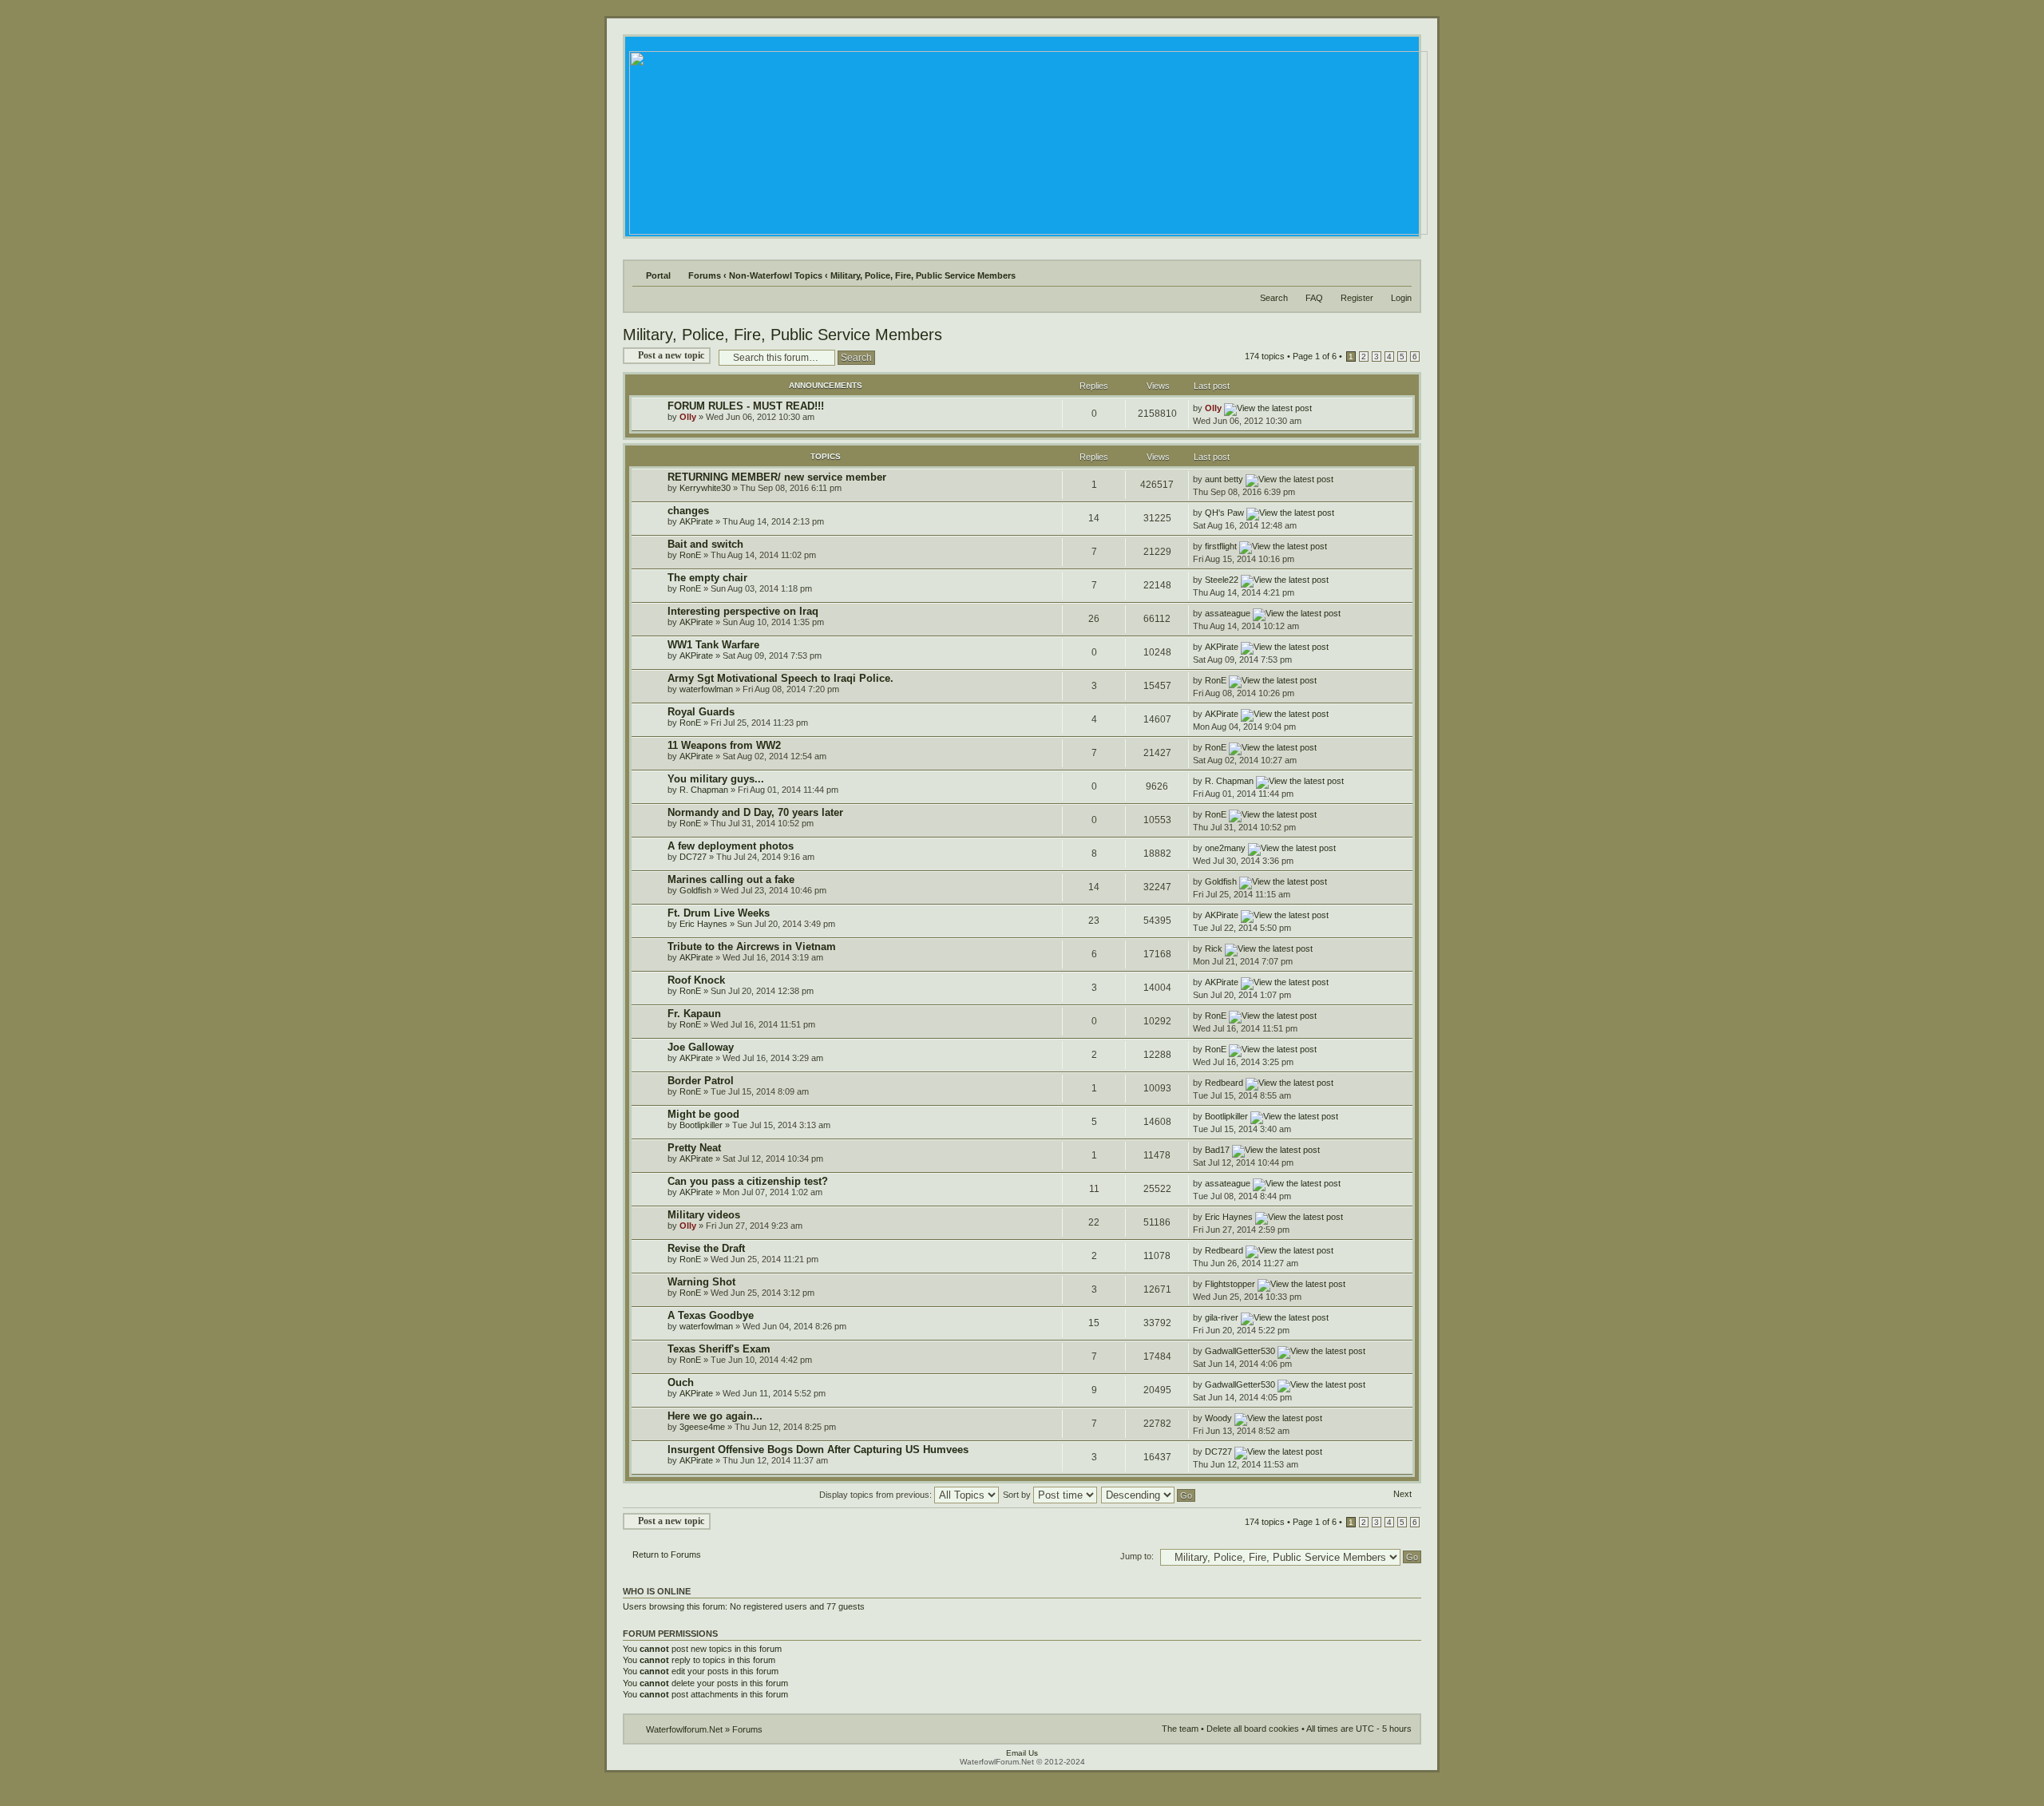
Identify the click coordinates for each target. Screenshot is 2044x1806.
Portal (658, 275)
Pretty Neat (694, 1148)
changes (688, 511)
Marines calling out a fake (731, 879)
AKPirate (696, 521)
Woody (1218, 1418)
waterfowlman (706, 689)
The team (1180, 1729)
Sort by (1018, 1495)
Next (1402, 1494)
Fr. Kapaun (694, 1014)
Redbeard (1224, 1083)
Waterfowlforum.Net (684, 1729)
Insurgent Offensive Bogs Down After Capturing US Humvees (818, 1450)
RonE (690, 555)
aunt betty (1224, 479)
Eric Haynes (703, 924)
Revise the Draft (706, 1248)
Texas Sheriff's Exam (719, 1349)
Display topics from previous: (877, 1495)
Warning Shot (701, 1282)
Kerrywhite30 (705, 488)
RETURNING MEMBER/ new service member (777, 477)
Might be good (703, 1114)
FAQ (1314, 298)
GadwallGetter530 (1240, 1351)
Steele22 (1222, 580)
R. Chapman (704, 790)
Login (1401, 298)
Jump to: (1137, 1556)
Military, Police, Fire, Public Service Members (923, 275)
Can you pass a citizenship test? (748, 1181)
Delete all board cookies (1253, 1729)
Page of (1315, 356)
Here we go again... (715, 1416)
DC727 (693, 857)
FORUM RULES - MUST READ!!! (746, 406)
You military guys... (716, 779)
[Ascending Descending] (1149, 1495)
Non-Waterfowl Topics (776, 275)
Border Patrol (701, 1081)
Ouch (681, 1382)
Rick (1214, 949)
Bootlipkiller (701, 1125)
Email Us (1022, 1753)
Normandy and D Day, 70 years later (755, 812)
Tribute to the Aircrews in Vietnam (752, 947)
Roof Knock (696, 980)
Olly (688, 417)
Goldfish (695, 890)
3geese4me (702, 1427)
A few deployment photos (731, 846)
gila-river (1222, 1317)
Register (1357, 298)
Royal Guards (701, 712)
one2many (1225, 848)
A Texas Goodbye (711, 1315)
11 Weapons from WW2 (724, 745)
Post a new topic (671, 355)
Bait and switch (705, 544)
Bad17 (1217, 1150)
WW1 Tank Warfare (713, 645)
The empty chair (707, 578)
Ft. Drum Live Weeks (719, 913)
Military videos (704, 1215)
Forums (705, 275)
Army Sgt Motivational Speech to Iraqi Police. (780, 678)
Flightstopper (1230, 1284)
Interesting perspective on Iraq (743, 611)
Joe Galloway (701, 1047)
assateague (1228, 613)
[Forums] (1027, 139)
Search (1274, 298)
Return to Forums (667, 1555)
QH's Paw (1224, 513)
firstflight (1221, 546)
